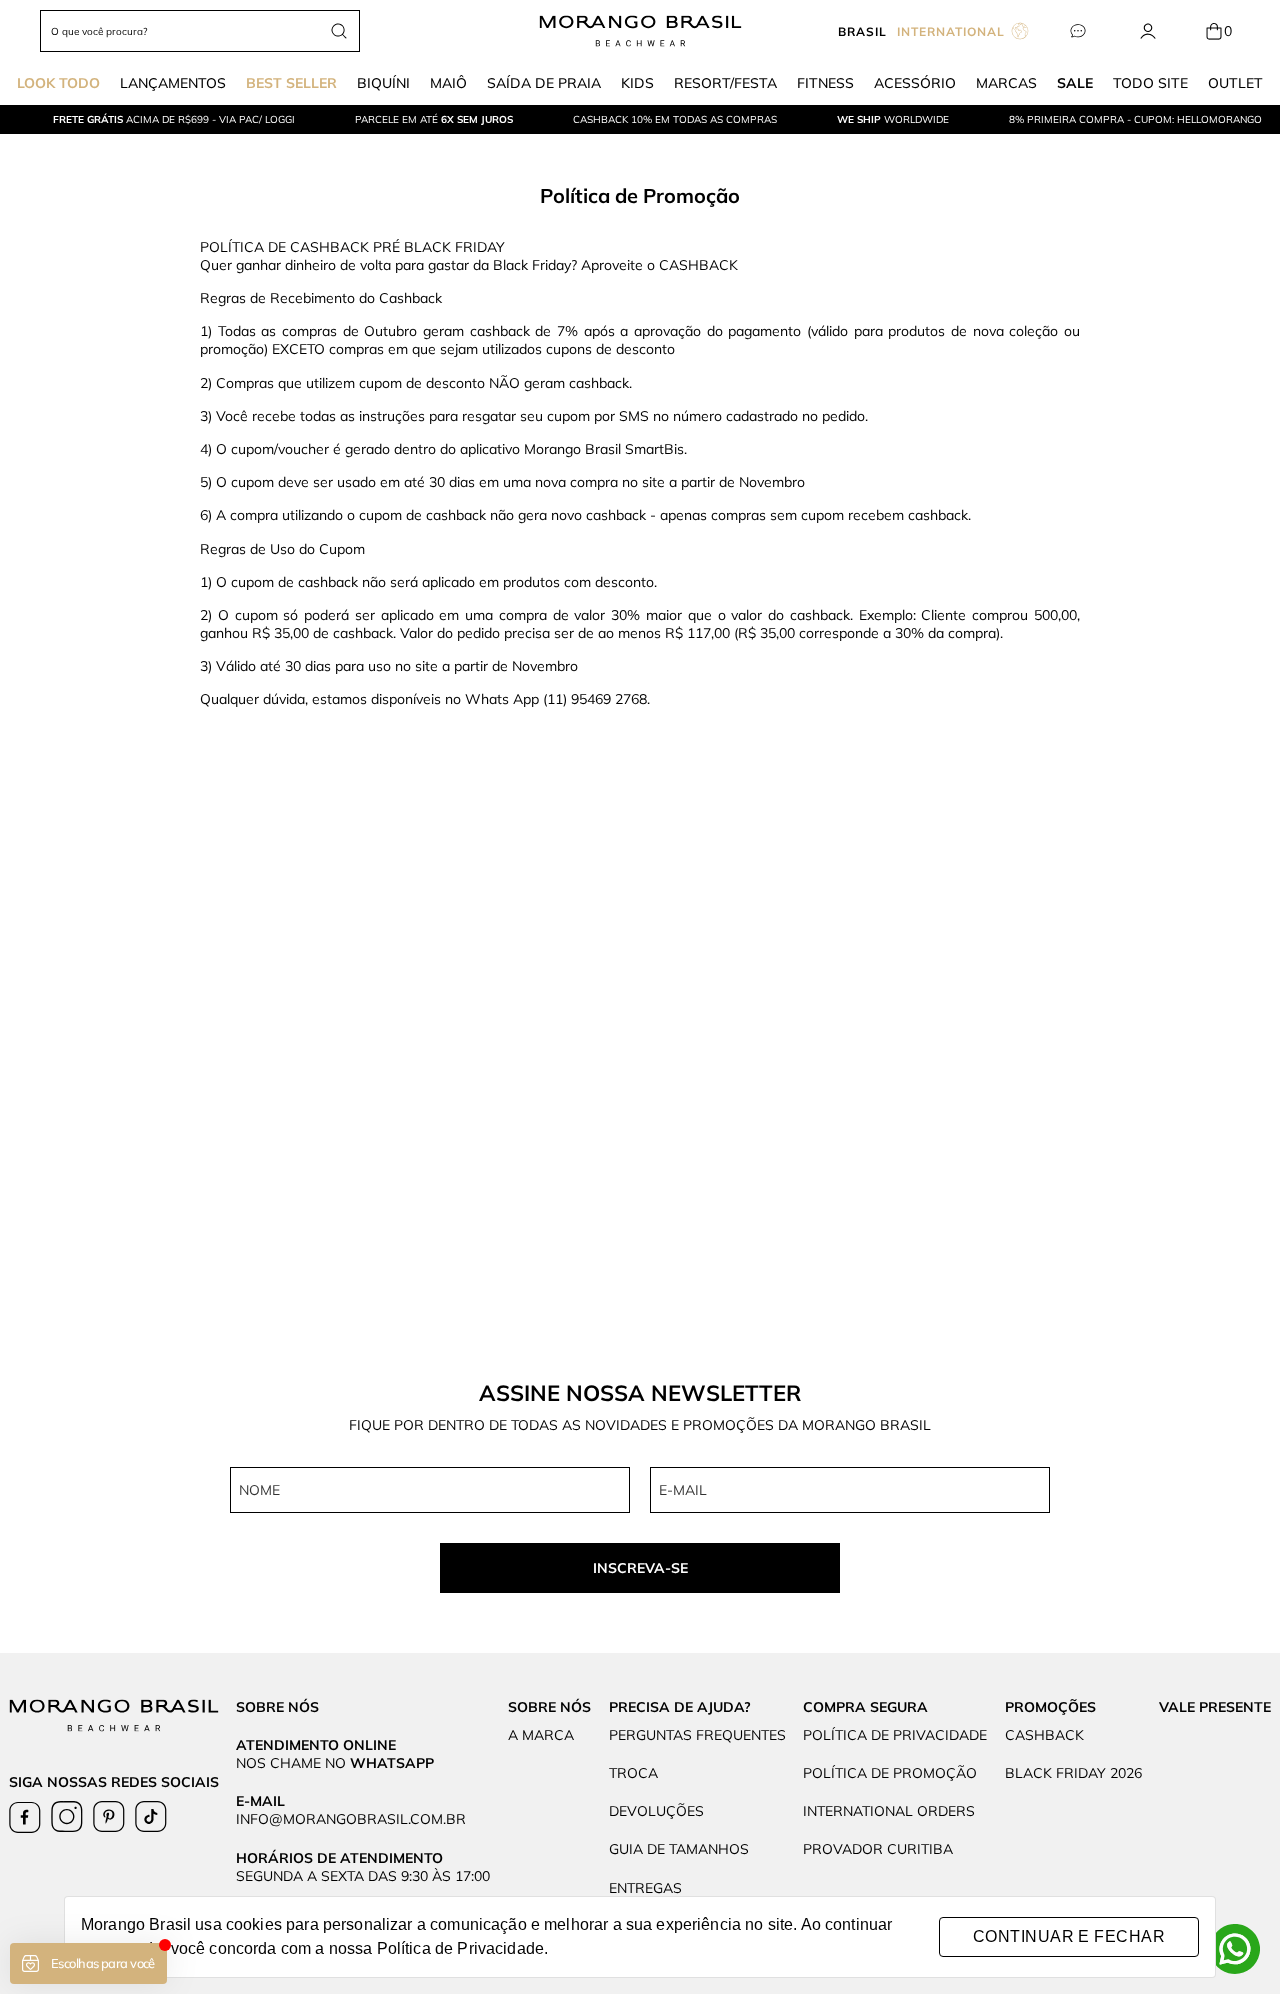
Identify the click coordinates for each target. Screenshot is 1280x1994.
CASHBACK (1044, 1735)
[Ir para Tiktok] (151, 1817)
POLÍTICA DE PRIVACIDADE (895, 1735)
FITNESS (825, 83)
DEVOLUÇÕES (656, 1811)
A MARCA (541, 1735)
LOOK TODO (58, 83)
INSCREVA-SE (640, 1568)
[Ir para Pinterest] (109, 1817)
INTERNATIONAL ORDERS (889, 1811)
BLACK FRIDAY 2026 (1073, 1773)
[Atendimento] (1077, 31)
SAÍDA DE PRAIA (544, 83)
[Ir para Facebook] (25, 1817)
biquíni (383, 83)
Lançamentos (173, 83)
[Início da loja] (640, 31)
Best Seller (291, 83)
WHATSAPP (392, 1763)
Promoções (1050, 1707)
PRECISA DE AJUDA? (680, 1707)
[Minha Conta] (1147, 31)
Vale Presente (1215, 1707)
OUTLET (1235, 83)
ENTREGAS (645, 1888)
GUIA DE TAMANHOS (679, 1849)
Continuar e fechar (1069, 1936)
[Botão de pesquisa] (339, 31)
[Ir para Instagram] (67, 1817)
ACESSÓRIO (915, 83)
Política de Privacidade (460, 1948)
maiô (448, 83)
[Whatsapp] (1235, 1949)
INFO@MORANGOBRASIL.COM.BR (351, 1819)
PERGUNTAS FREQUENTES (697, 1735)
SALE (1075, 83)
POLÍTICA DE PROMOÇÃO (890, 1773)
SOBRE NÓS (549, 1707)
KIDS (637, 83)
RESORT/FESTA (725, 83)
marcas (1006, 83)
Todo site (1150, 83)
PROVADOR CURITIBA (878, 1849)
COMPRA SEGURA (865, 1707)
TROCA (633, 1773)
